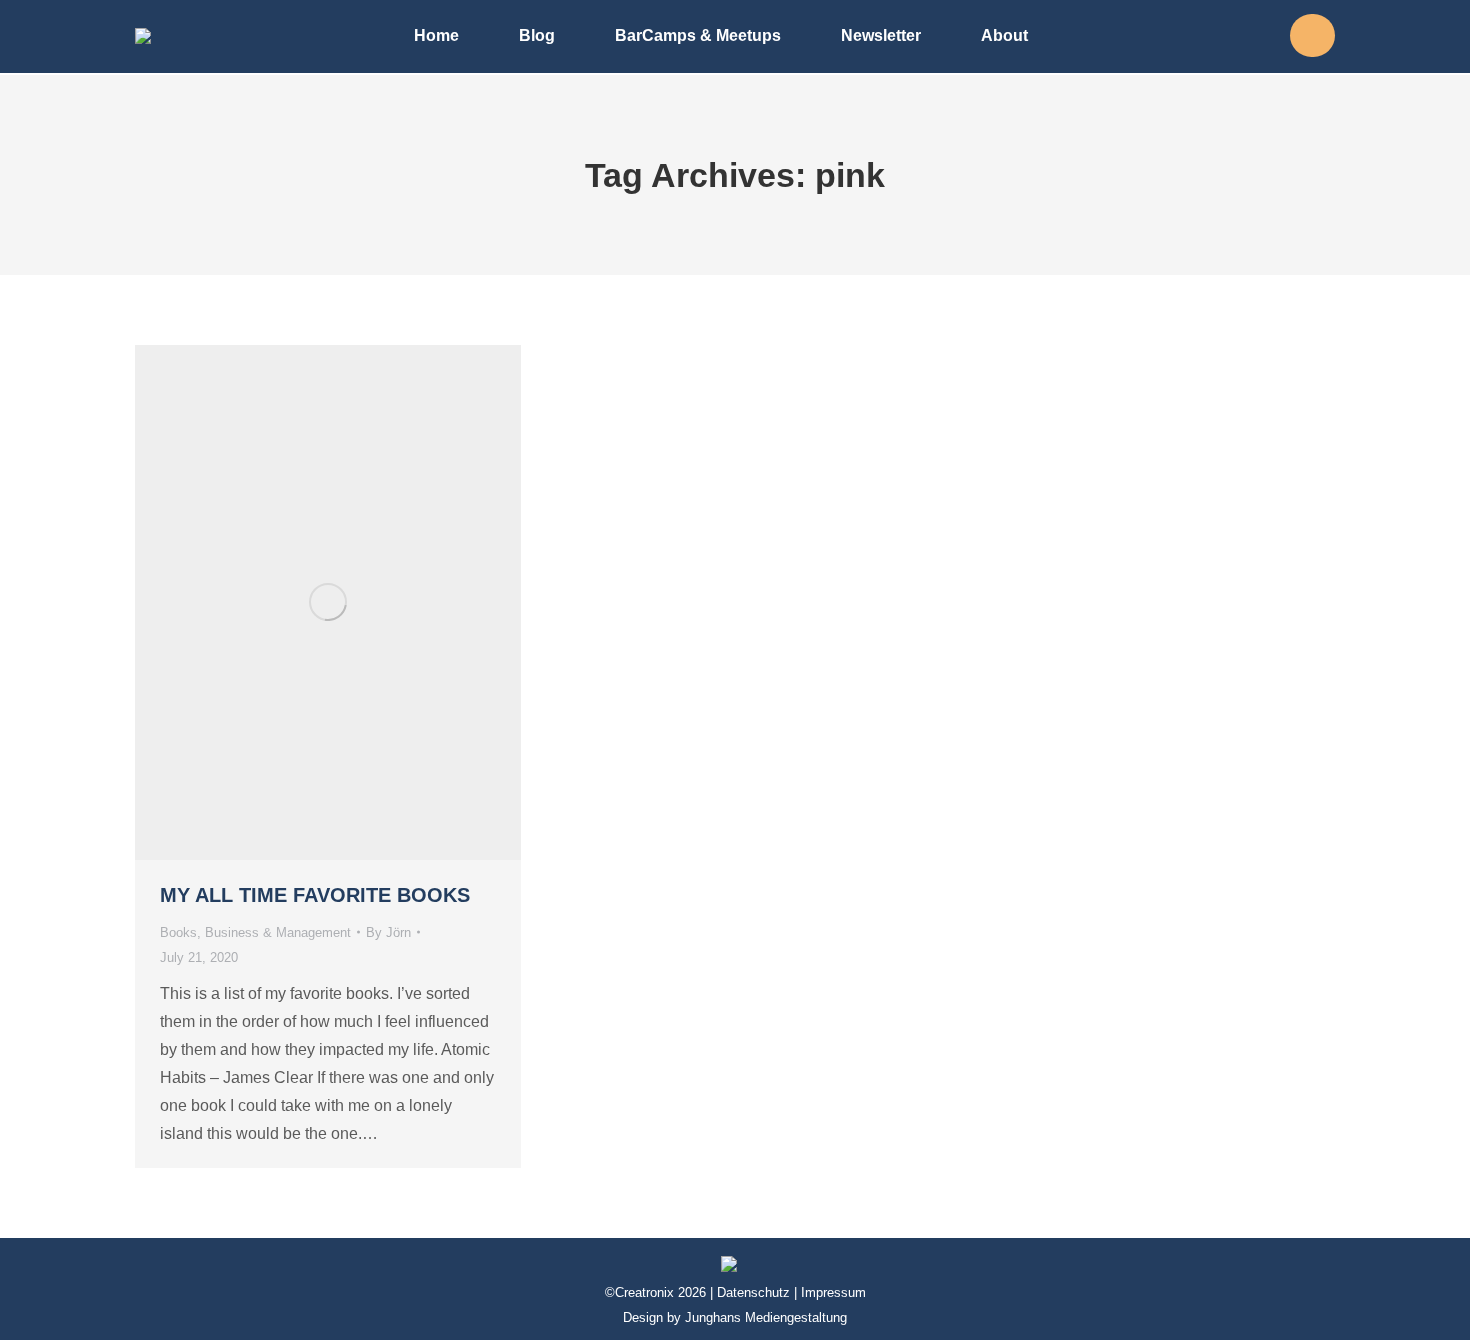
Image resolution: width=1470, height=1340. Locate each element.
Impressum (833, 1292)
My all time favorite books (315, 895)
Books (178, 932)
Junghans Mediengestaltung (766, 1317)
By (388, 932)
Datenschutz (753, 1292)
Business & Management (278, 932)
